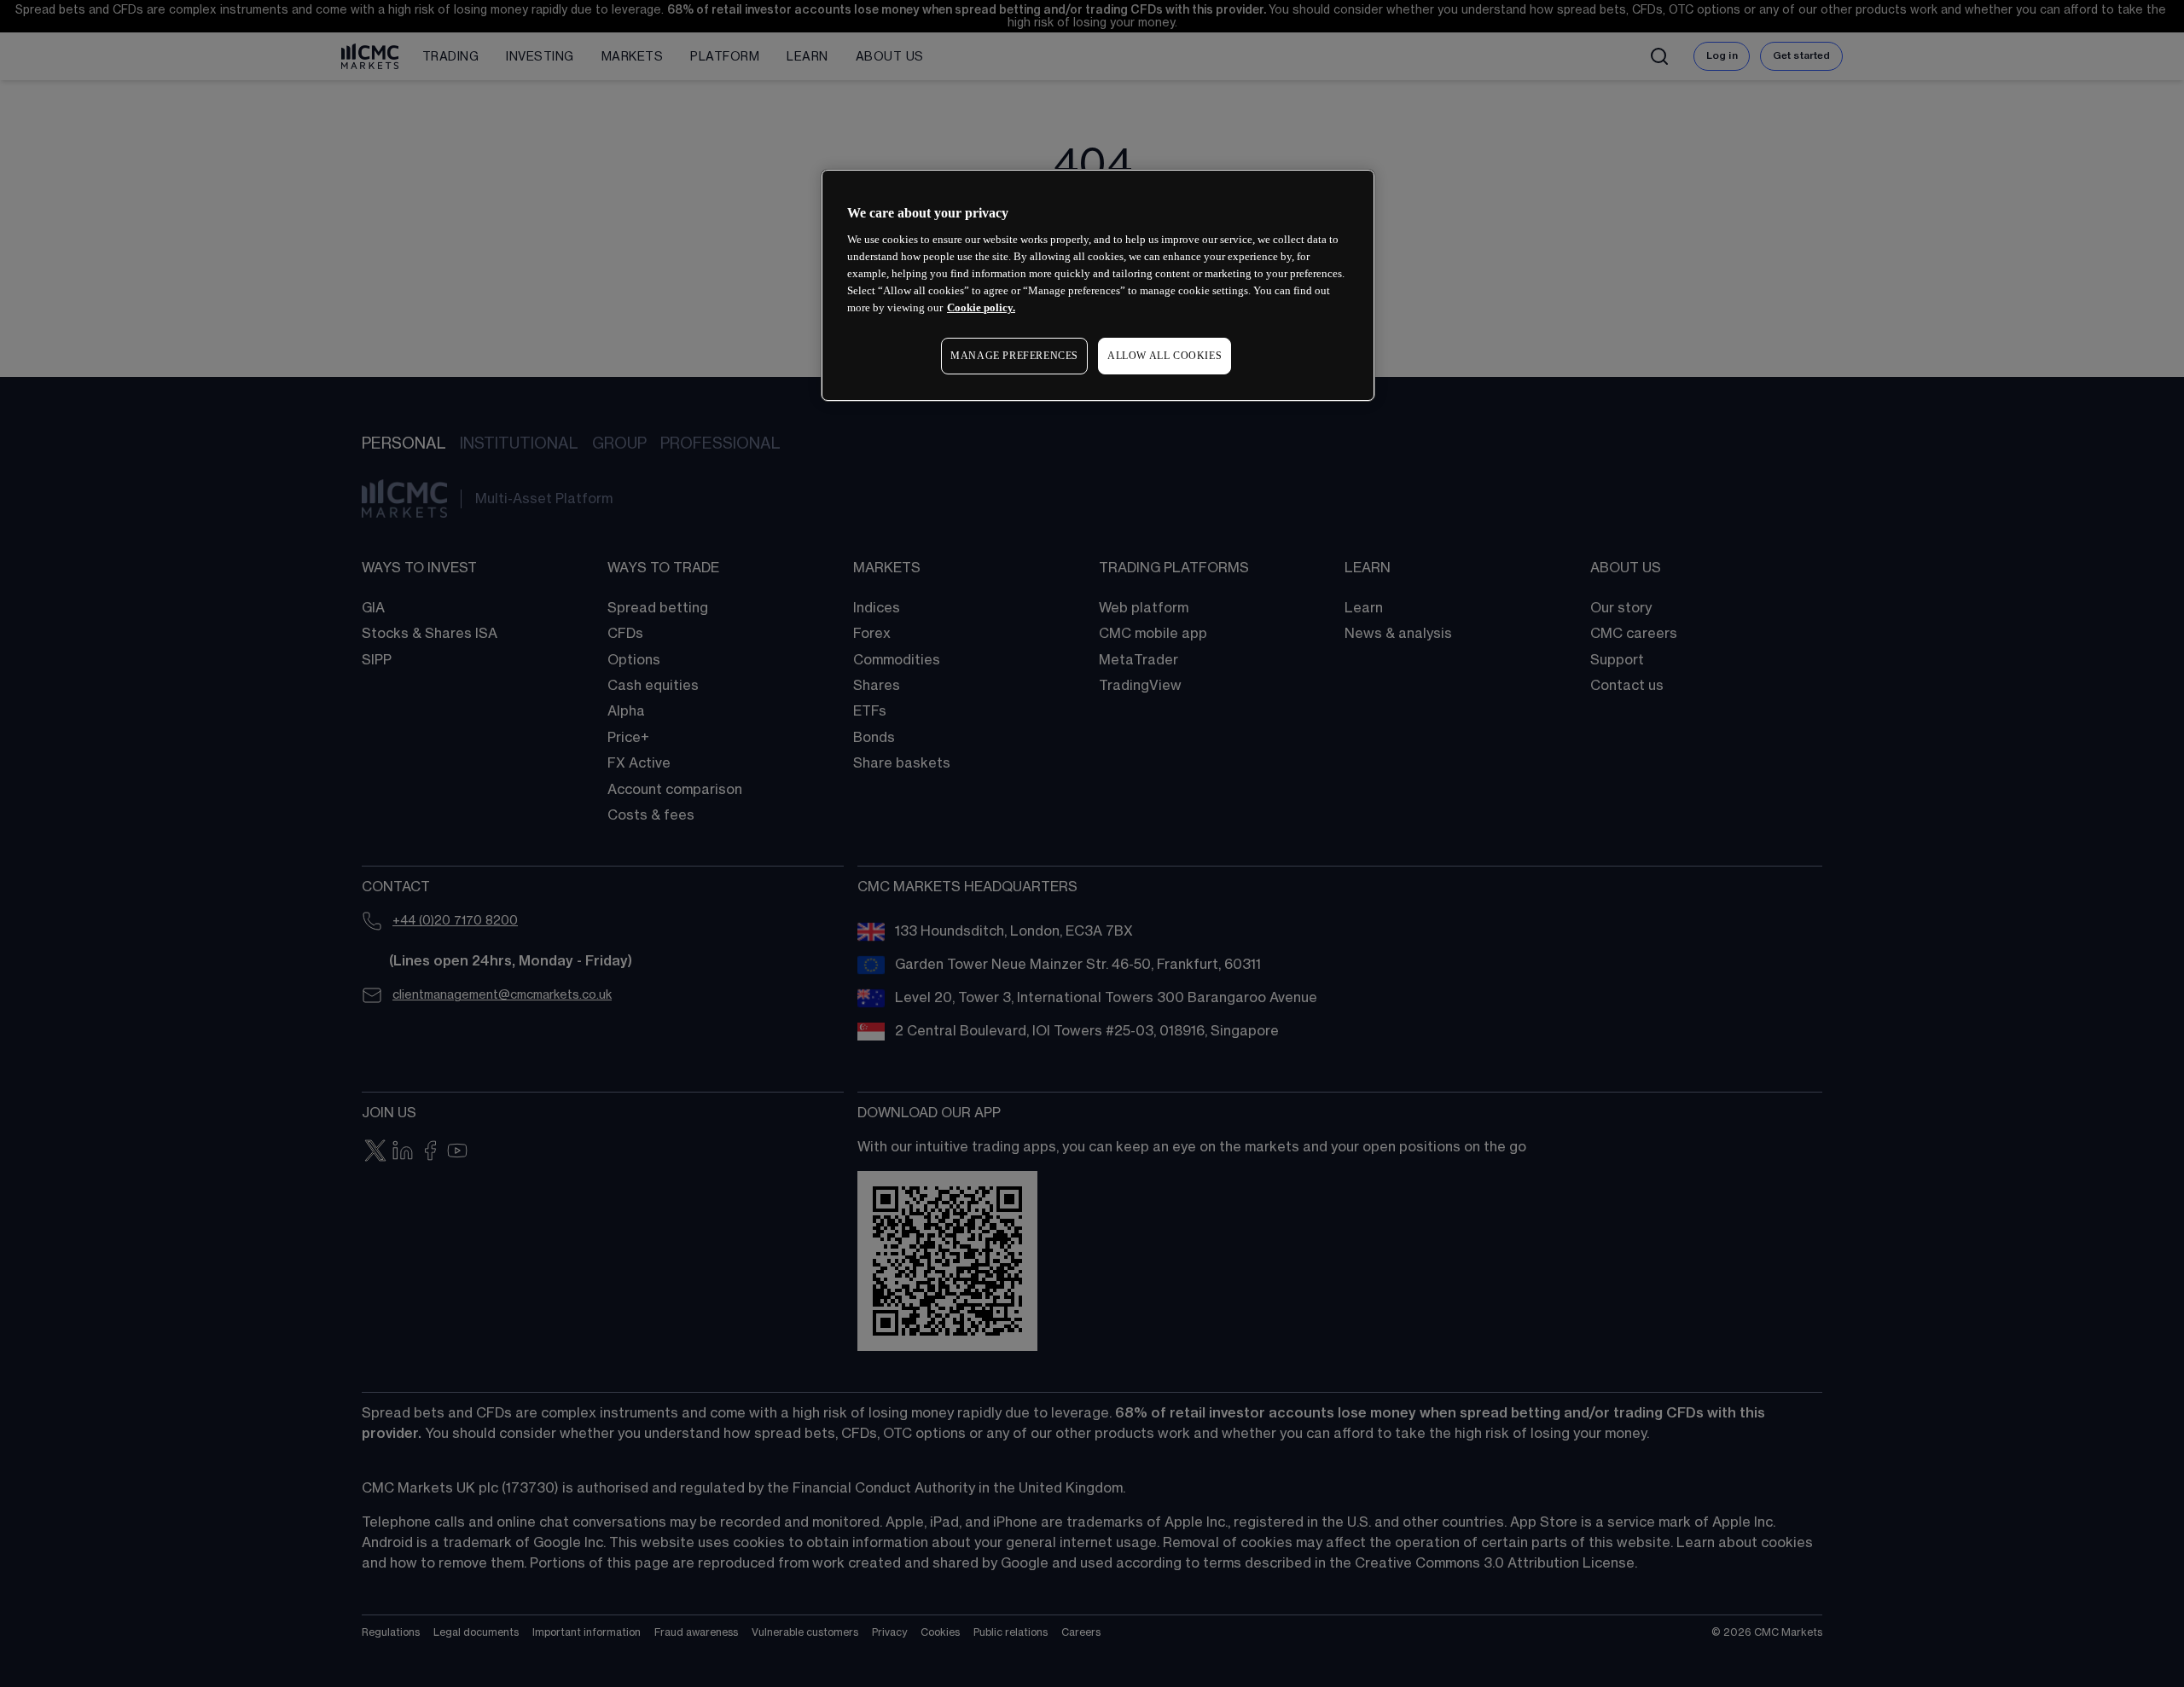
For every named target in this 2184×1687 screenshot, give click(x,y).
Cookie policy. (981, 307)
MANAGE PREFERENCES (1014, 356)
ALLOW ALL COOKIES (1165, 356)
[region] (1098, 285)
